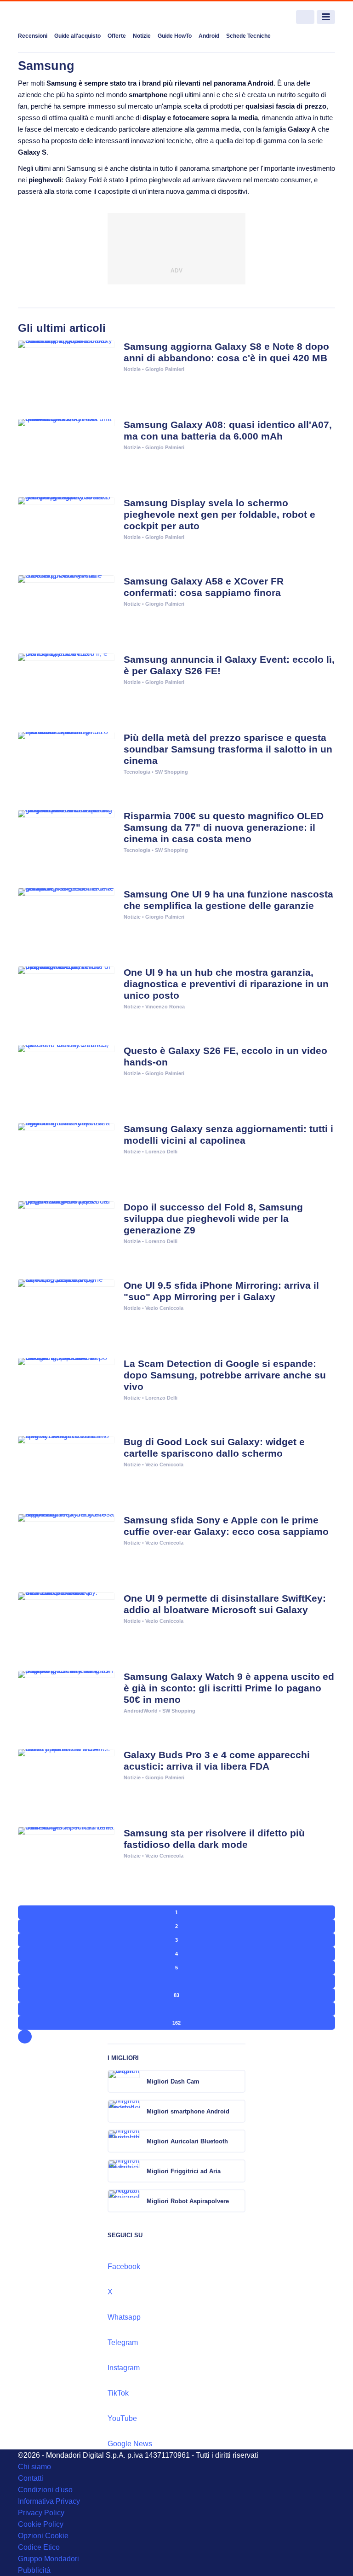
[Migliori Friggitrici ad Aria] (238, 2171)
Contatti (31, 2478)
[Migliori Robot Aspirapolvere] (238, 2201)
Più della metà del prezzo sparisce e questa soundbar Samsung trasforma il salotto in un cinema (228, 749)
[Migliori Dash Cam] (238, 2081)
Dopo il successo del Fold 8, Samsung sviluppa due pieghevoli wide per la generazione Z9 (213, 1219)
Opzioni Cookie (43, 2536)
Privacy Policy (41, 2513)
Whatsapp (124, 2317)
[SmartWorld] (52, 17)
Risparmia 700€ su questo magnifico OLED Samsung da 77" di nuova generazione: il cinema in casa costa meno (224, 827)
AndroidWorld (141, 1711)
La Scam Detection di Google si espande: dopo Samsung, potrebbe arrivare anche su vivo (225, 1375)
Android (209, 36)
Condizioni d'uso (45, 2490)
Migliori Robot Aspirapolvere (188, 2201)
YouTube (122, 2418)
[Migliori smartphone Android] (238, 2111)
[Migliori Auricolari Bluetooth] (238, 2141)
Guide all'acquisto (77, 36)
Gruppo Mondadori (48, 2559)
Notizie (142, 36)
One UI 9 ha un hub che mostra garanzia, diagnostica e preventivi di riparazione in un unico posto (226, 984)
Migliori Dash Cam (173, 2081)
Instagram (124, 2368)
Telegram (123, 2342)
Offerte (117, 36)
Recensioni (33, 36)
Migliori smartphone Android (188, 2111)
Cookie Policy (41, 2524)
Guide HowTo (175, 36)
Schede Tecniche (248, 36)
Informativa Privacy (49, 2501)
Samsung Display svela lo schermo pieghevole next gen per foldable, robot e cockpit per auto (219, 514)
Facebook (124, 2266)
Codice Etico (39, 2547)
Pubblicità (34, 2570)
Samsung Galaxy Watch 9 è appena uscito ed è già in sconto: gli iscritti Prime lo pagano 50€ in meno (229, 1688)
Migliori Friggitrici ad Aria (184, 2171)
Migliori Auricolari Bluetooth (187, 2141)
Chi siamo (34, 2467)
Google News (130, 2444)
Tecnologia (137, 772)
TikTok (118, 2393)
